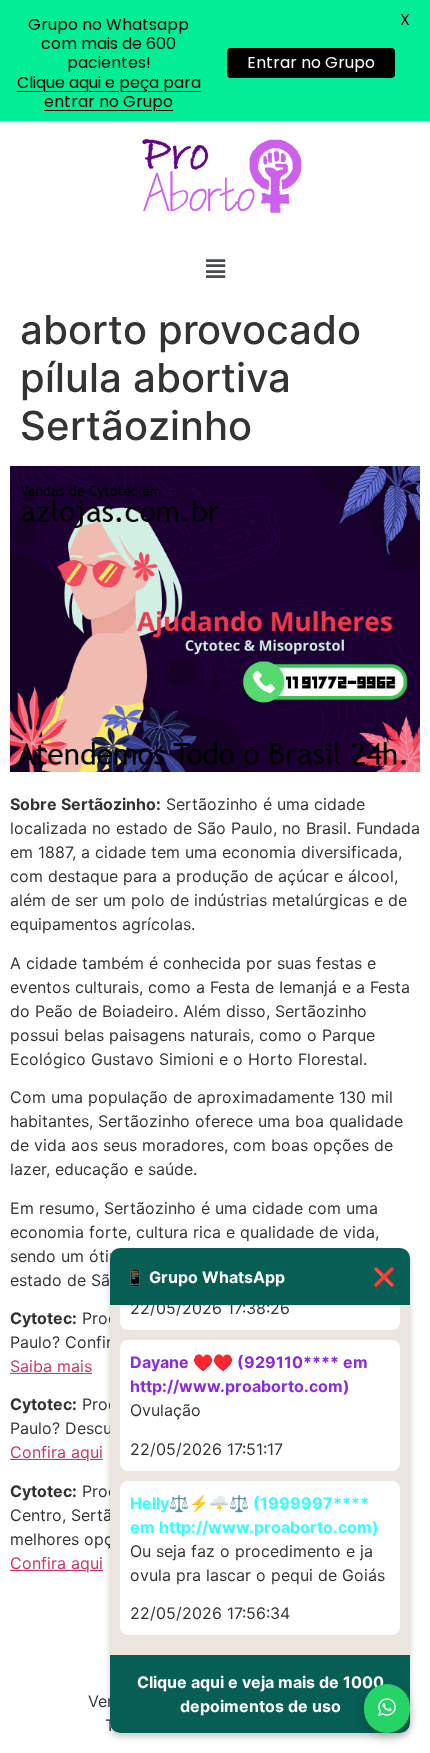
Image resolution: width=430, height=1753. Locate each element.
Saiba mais (51, 1366)
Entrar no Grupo (311, 62)
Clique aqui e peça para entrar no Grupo (109, 92)
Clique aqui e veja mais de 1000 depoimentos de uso (260, 1694)
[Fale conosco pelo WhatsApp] (387, 1708)
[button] (215, 268)
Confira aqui (56, 1452)
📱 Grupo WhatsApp (260, 1276)
